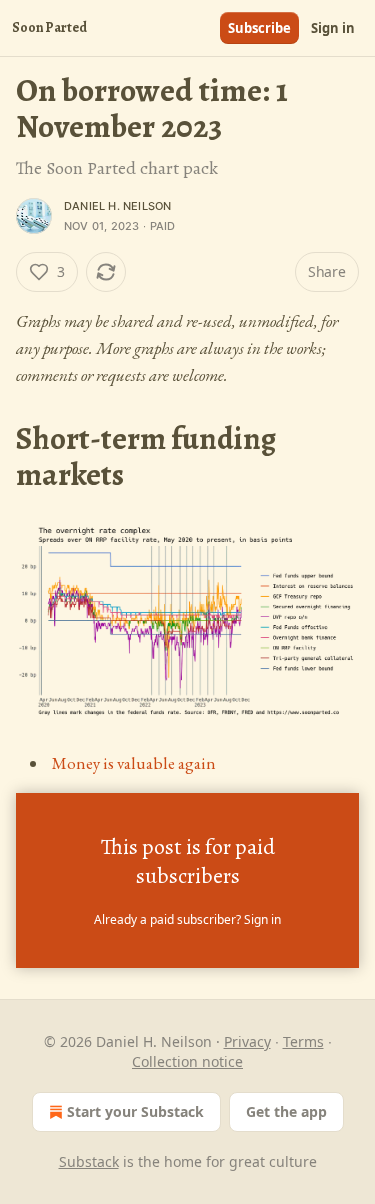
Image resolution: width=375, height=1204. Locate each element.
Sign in (333, 28)
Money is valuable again (134, 763)
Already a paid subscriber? (187, 919)
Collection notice (187, 1061)
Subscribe (259, 28)
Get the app (286, 1111)
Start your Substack (135, 1111)
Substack (89, 1161)
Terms (303, 1041)
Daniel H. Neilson (117, 206)
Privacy (247, 1041)
